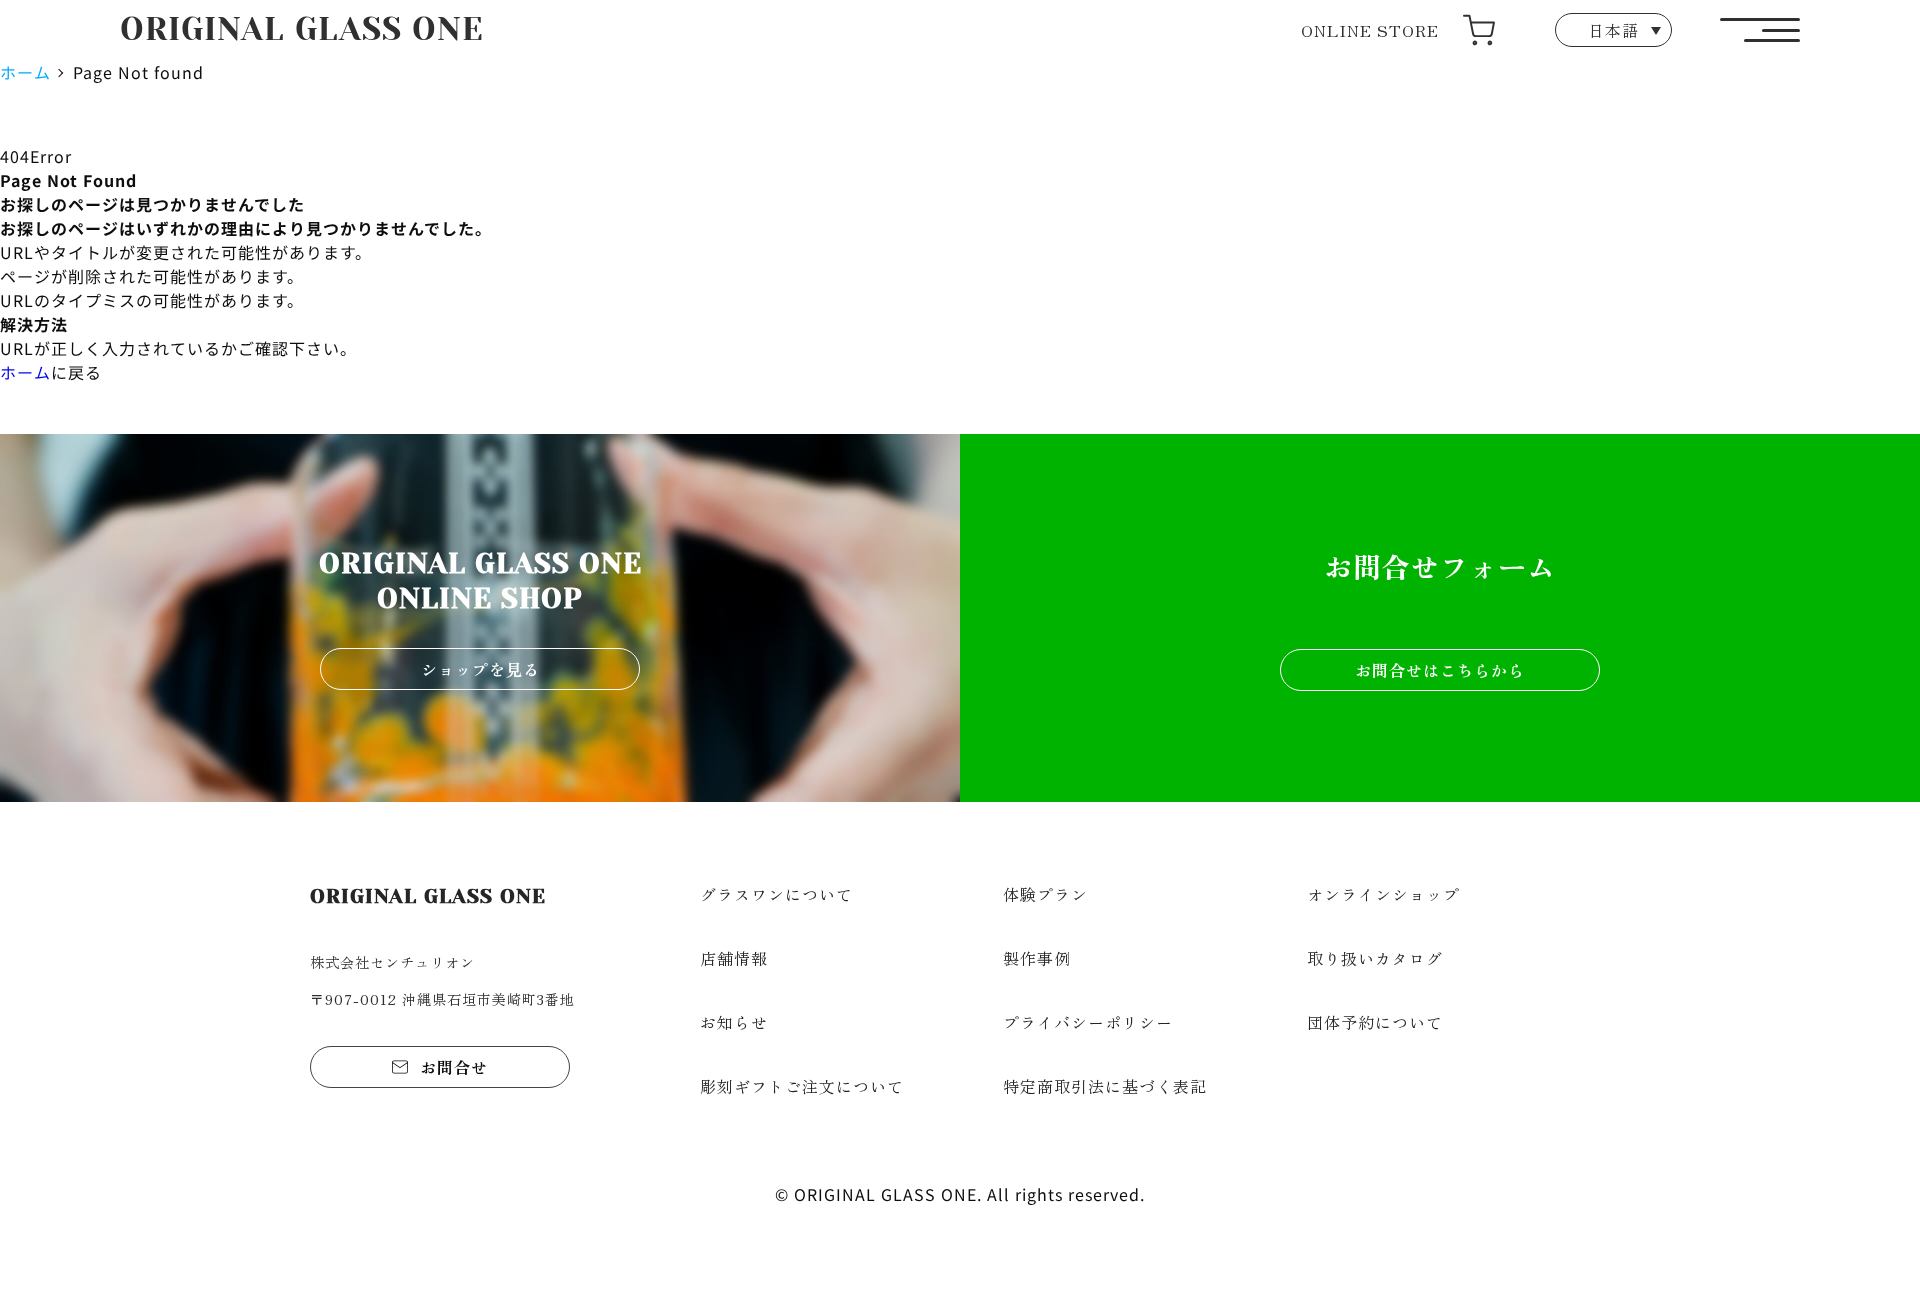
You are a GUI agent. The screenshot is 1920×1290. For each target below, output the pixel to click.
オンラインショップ (1383, 894)
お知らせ (734, 1022)
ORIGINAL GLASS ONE (302, 29)
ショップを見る (480, 669)
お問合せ (454, 1067)
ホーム (25, 72)
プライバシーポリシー (1088, 1022)
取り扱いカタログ (1375, 958)
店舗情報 (734, 958)
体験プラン (1045, 894)
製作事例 (1037, 958)
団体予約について (1375, 1022)
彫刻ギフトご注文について (802, 1086)
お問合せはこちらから (1440, 670)
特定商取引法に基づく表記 (1105, 1086)
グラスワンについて (776, 894)
